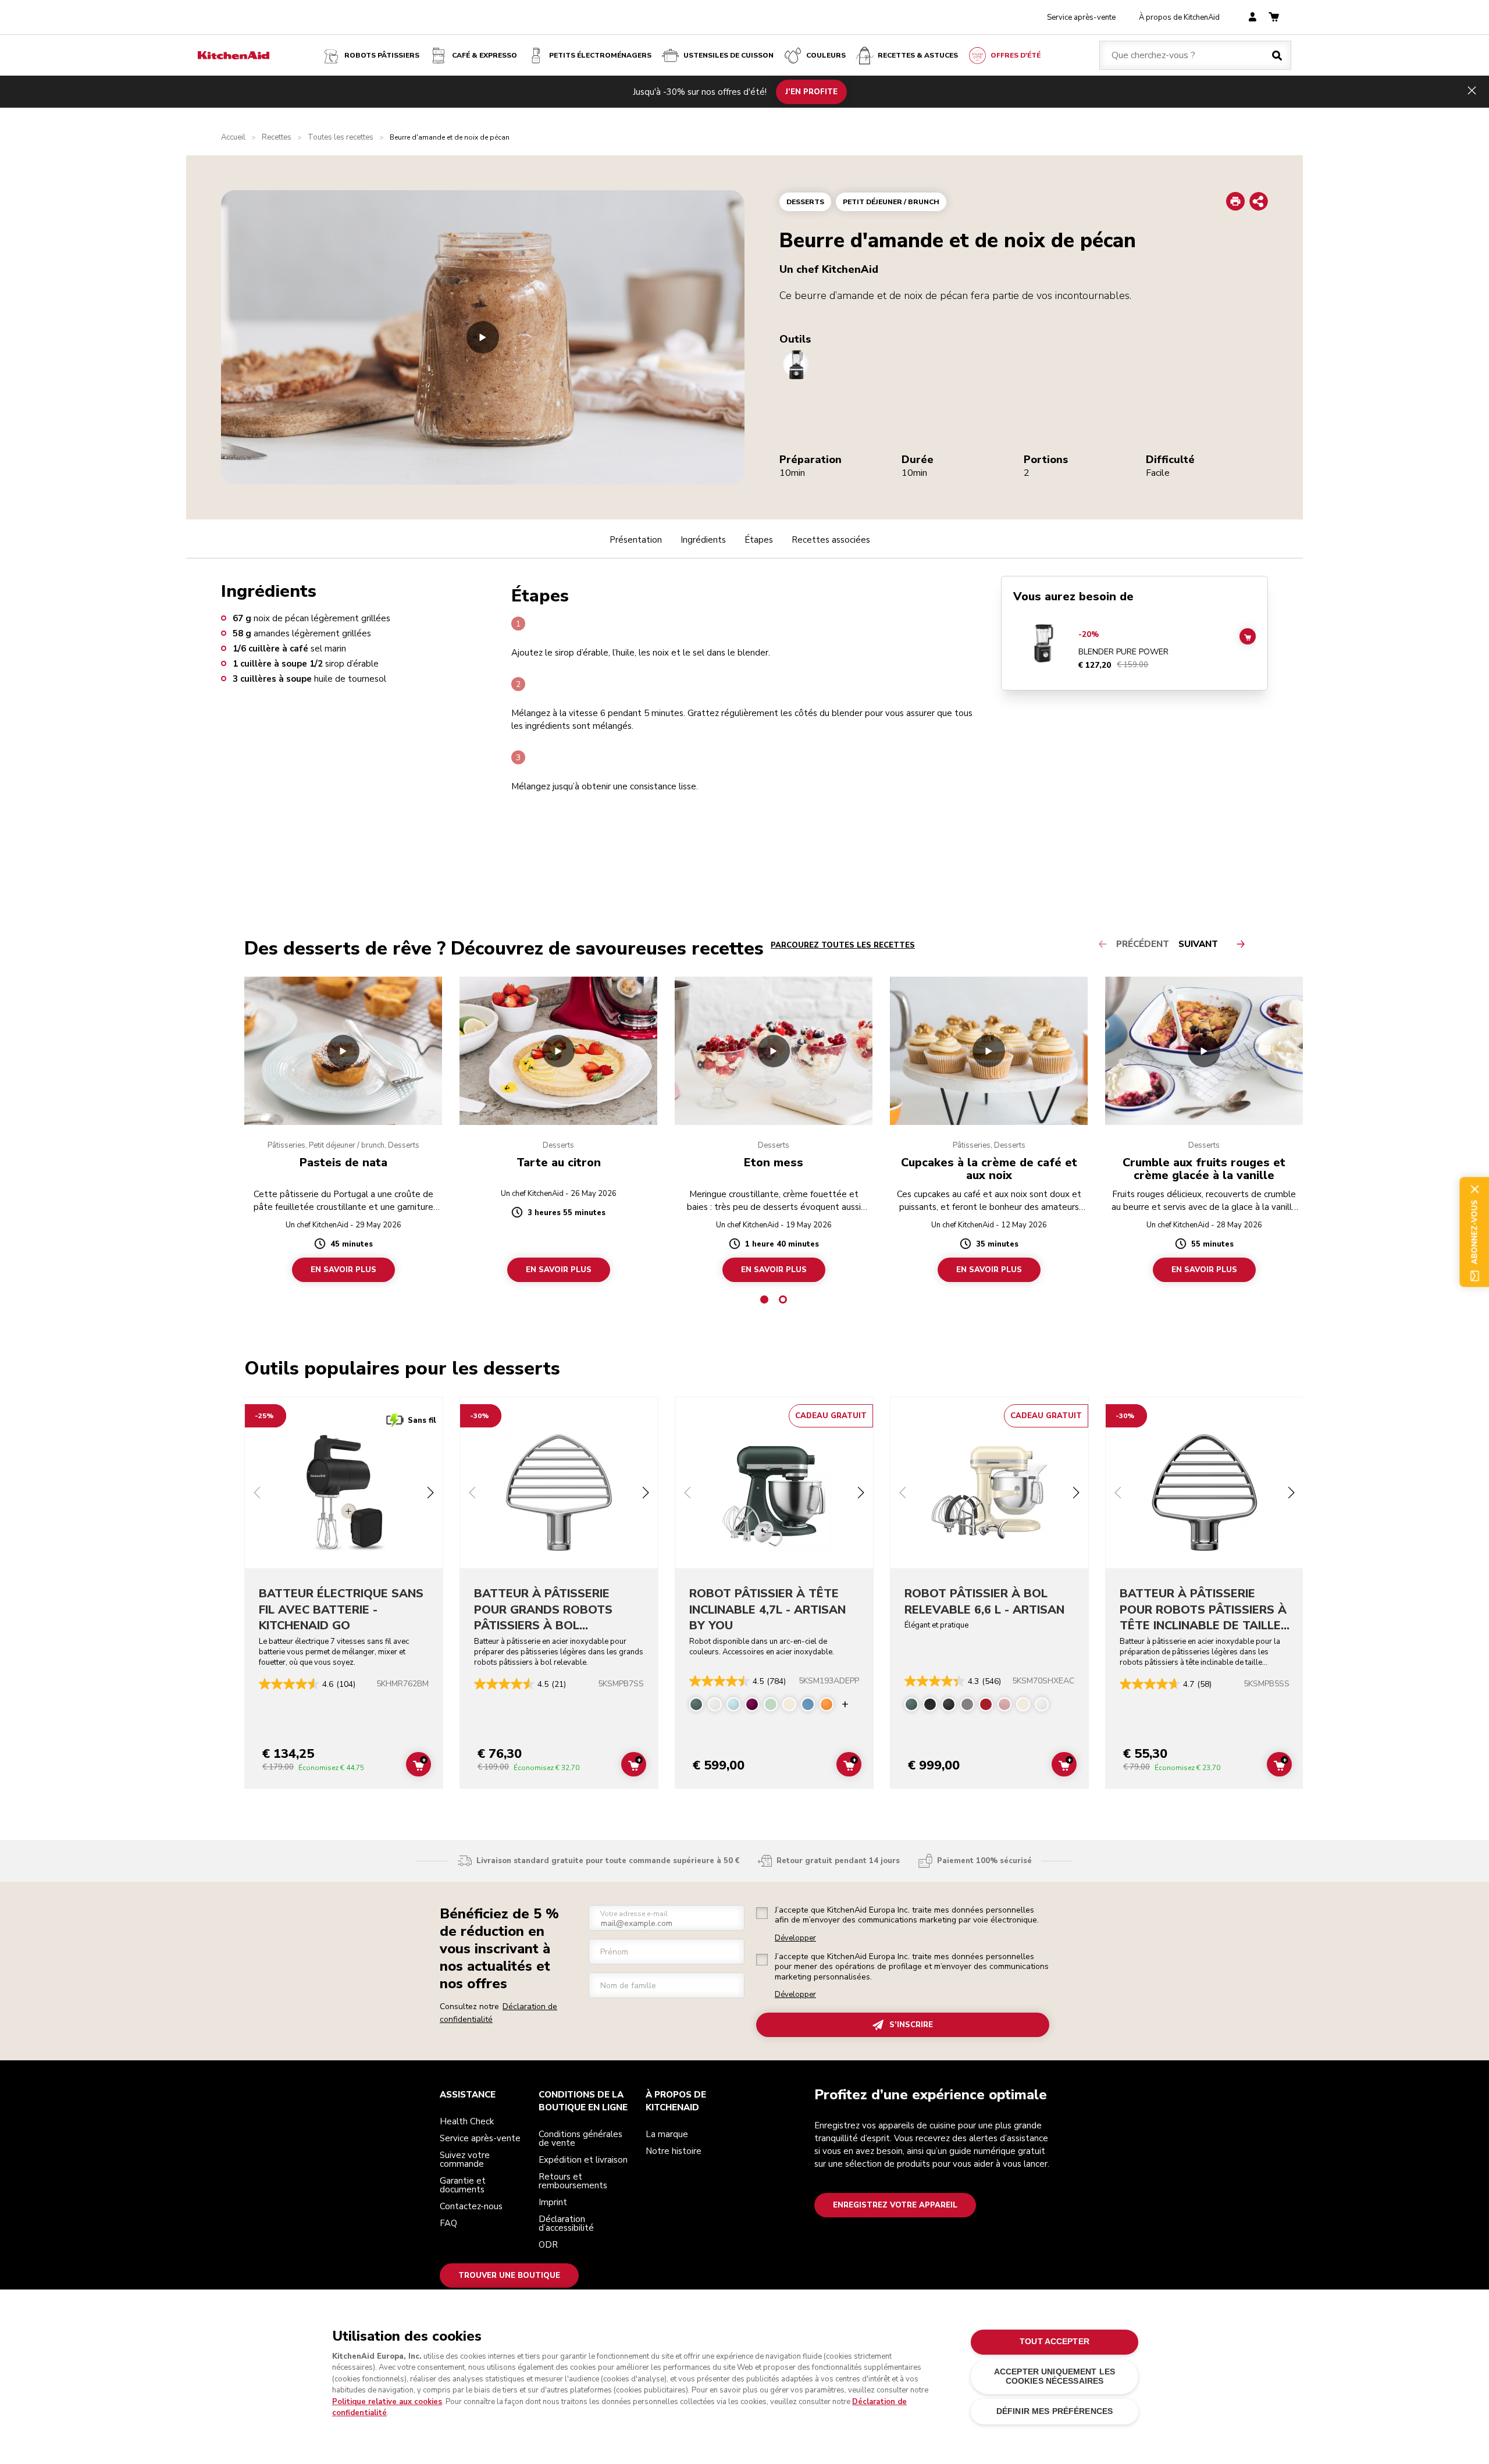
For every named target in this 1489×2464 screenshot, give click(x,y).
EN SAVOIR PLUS (343, 1270)
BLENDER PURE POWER (1123, 652)
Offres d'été (1016, 55)
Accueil (233, 138)
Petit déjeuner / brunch (891, 202)
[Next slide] (430, 1494)
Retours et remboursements (573, 2181)
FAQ (448, 2223)
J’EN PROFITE (811, 91)
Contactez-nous (471, 2206)
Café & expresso (485, 55)
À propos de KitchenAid (1179, 17)
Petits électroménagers (600, 55)
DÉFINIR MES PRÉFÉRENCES (1055, 2411)
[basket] (1274, 18)
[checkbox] (762, 1913)
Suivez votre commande (465, 2159)
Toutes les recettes (341, 138)
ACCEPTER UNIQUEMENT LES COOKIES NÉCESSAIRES (1055, 2376)
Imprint (553, 2202)
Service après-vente (1081, 17)
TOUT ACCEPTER (1055, 2342)
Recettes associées (831, 540)
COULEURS (826, 55)
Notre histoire (674, 2151)
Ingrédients (703, 540)
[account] (1253, 18)
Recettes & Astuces (918, 55)
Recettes (277, 138)
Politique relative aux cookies (387, 2402)
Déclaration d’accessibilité (566, 2223)
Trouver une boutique (509, 2276)
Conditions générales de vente (580, 2139)
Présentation (636, 540)
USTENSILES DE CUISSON (729, 55)
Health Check (467, 2121)
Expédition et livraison (583, 2160)
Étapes (759, 540)
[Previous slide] (257, 1494)
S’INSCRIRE (911, 2025)
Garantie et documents (463, 2185)
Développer (795, 1938)
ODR (548, 2245)
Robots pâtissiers (382, 55)
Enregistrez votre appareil (895, 2205)
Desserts (805, 202)
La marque (667, 2134)
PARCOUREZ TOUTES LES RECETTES (843, 945)
